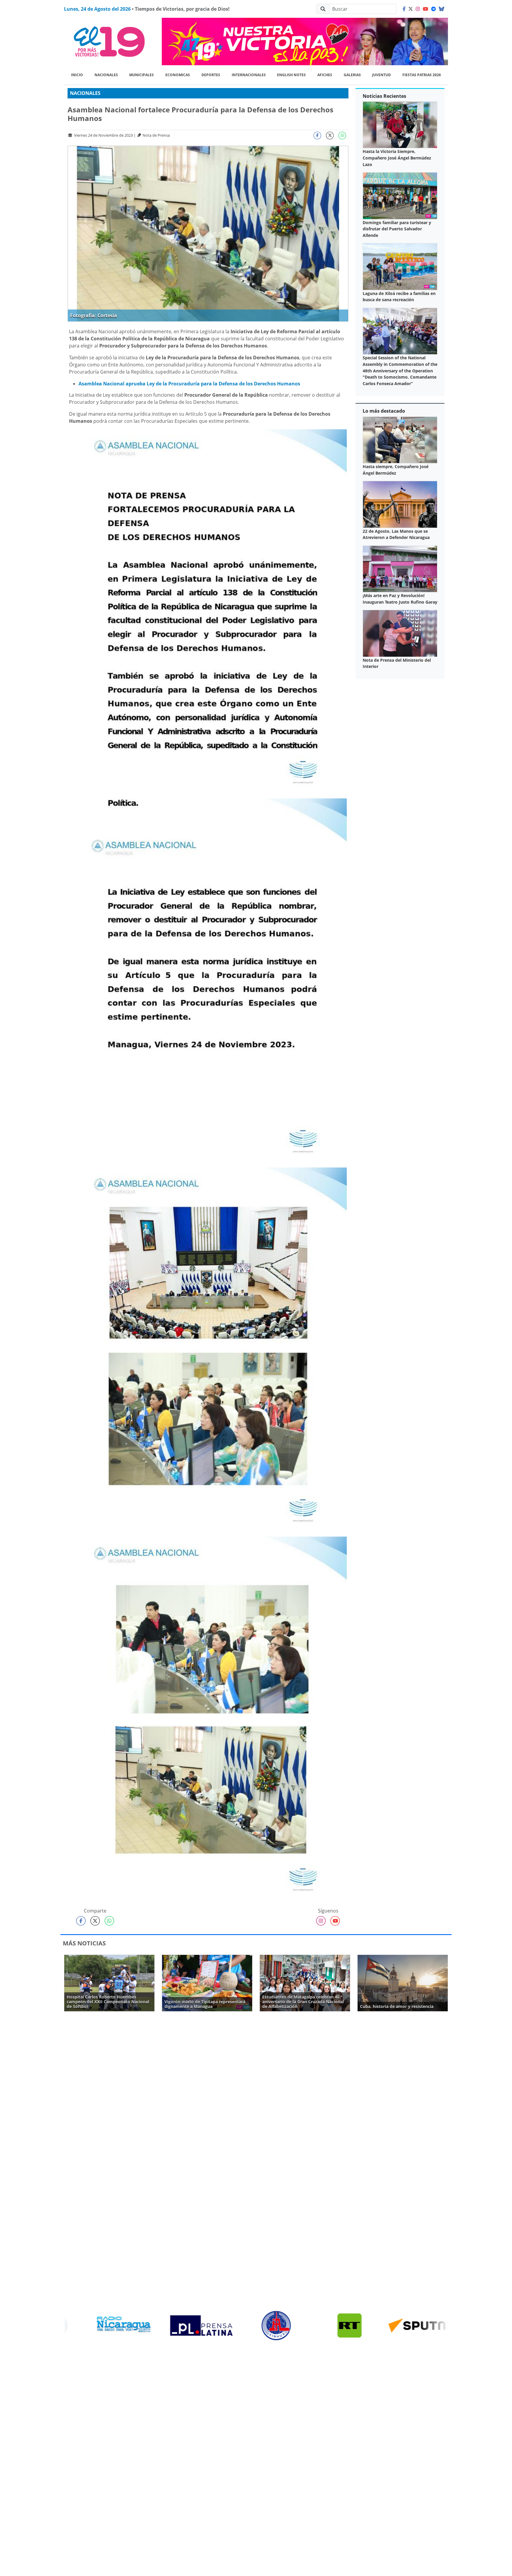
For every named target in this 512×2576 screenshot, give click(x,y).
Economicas (178, 75)
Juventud (381, 75)
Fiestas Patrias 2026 (422, 75)
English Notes (291, 75)
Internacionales (249, 75)
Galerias (352, 75)
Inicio (77, 75)
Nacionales (106, 75)
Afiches (325, 75)
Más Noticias (84, 1943)
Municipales (141, 75)
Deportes (211, 75)
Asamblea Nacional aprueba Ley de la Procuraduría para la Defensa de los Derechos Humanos (189, 384)
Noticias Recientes (384, 96)
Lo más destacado (384, 411)
